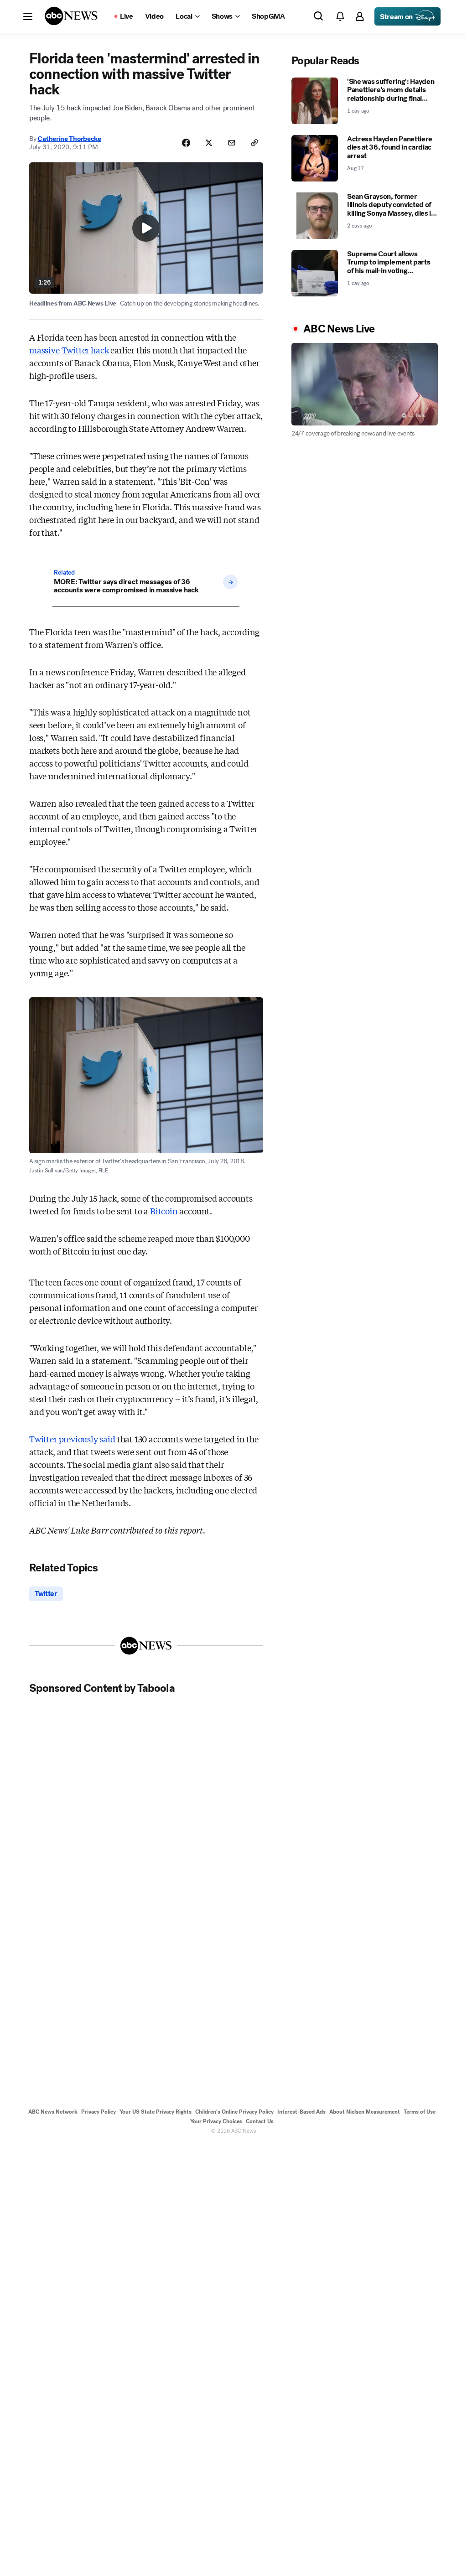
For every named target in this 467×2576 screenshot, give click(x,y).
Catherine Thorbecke (69, 139)
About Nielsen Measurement (365, 2112)
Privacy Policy (99, 2112)
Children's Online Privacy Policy (234, 2112)
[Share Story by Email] (232, 143)
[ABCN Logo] (71, 16)
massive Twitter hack (69, 350)
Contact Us (260, 2121)
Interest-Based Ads (301, 2112)
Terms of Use (420, 2112)
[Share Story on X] (209, 143)
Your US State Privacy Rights (156, 2112)
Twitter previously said (72, 1439)
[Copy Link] (254, 143)
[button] (28, 16)
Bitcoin (164, 1211)
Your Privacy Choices (216, 2121)
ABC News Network (53, 2112)
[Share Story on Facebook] (186, 143)
